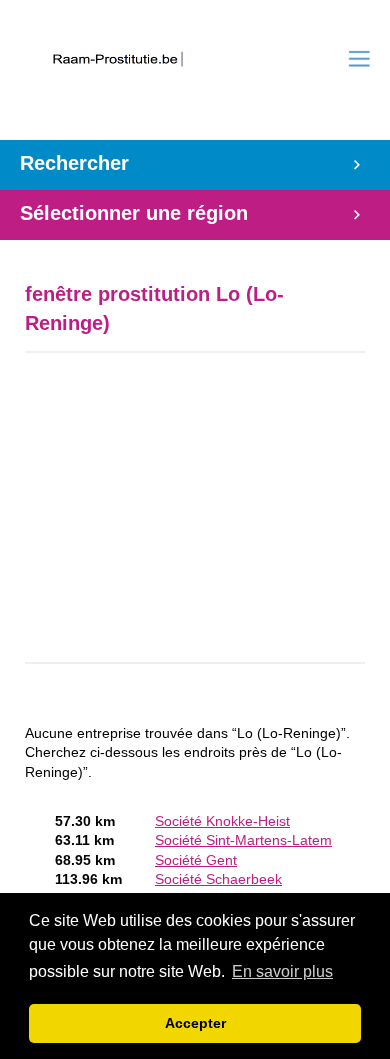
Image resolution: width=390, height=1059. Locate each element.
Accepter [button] (195, 1023)
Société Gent (196, 860)
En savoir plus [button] (282, 971)
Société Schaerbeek (218, 879)
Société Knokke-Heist (222, 821)
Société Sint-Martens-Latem (243, 840)
